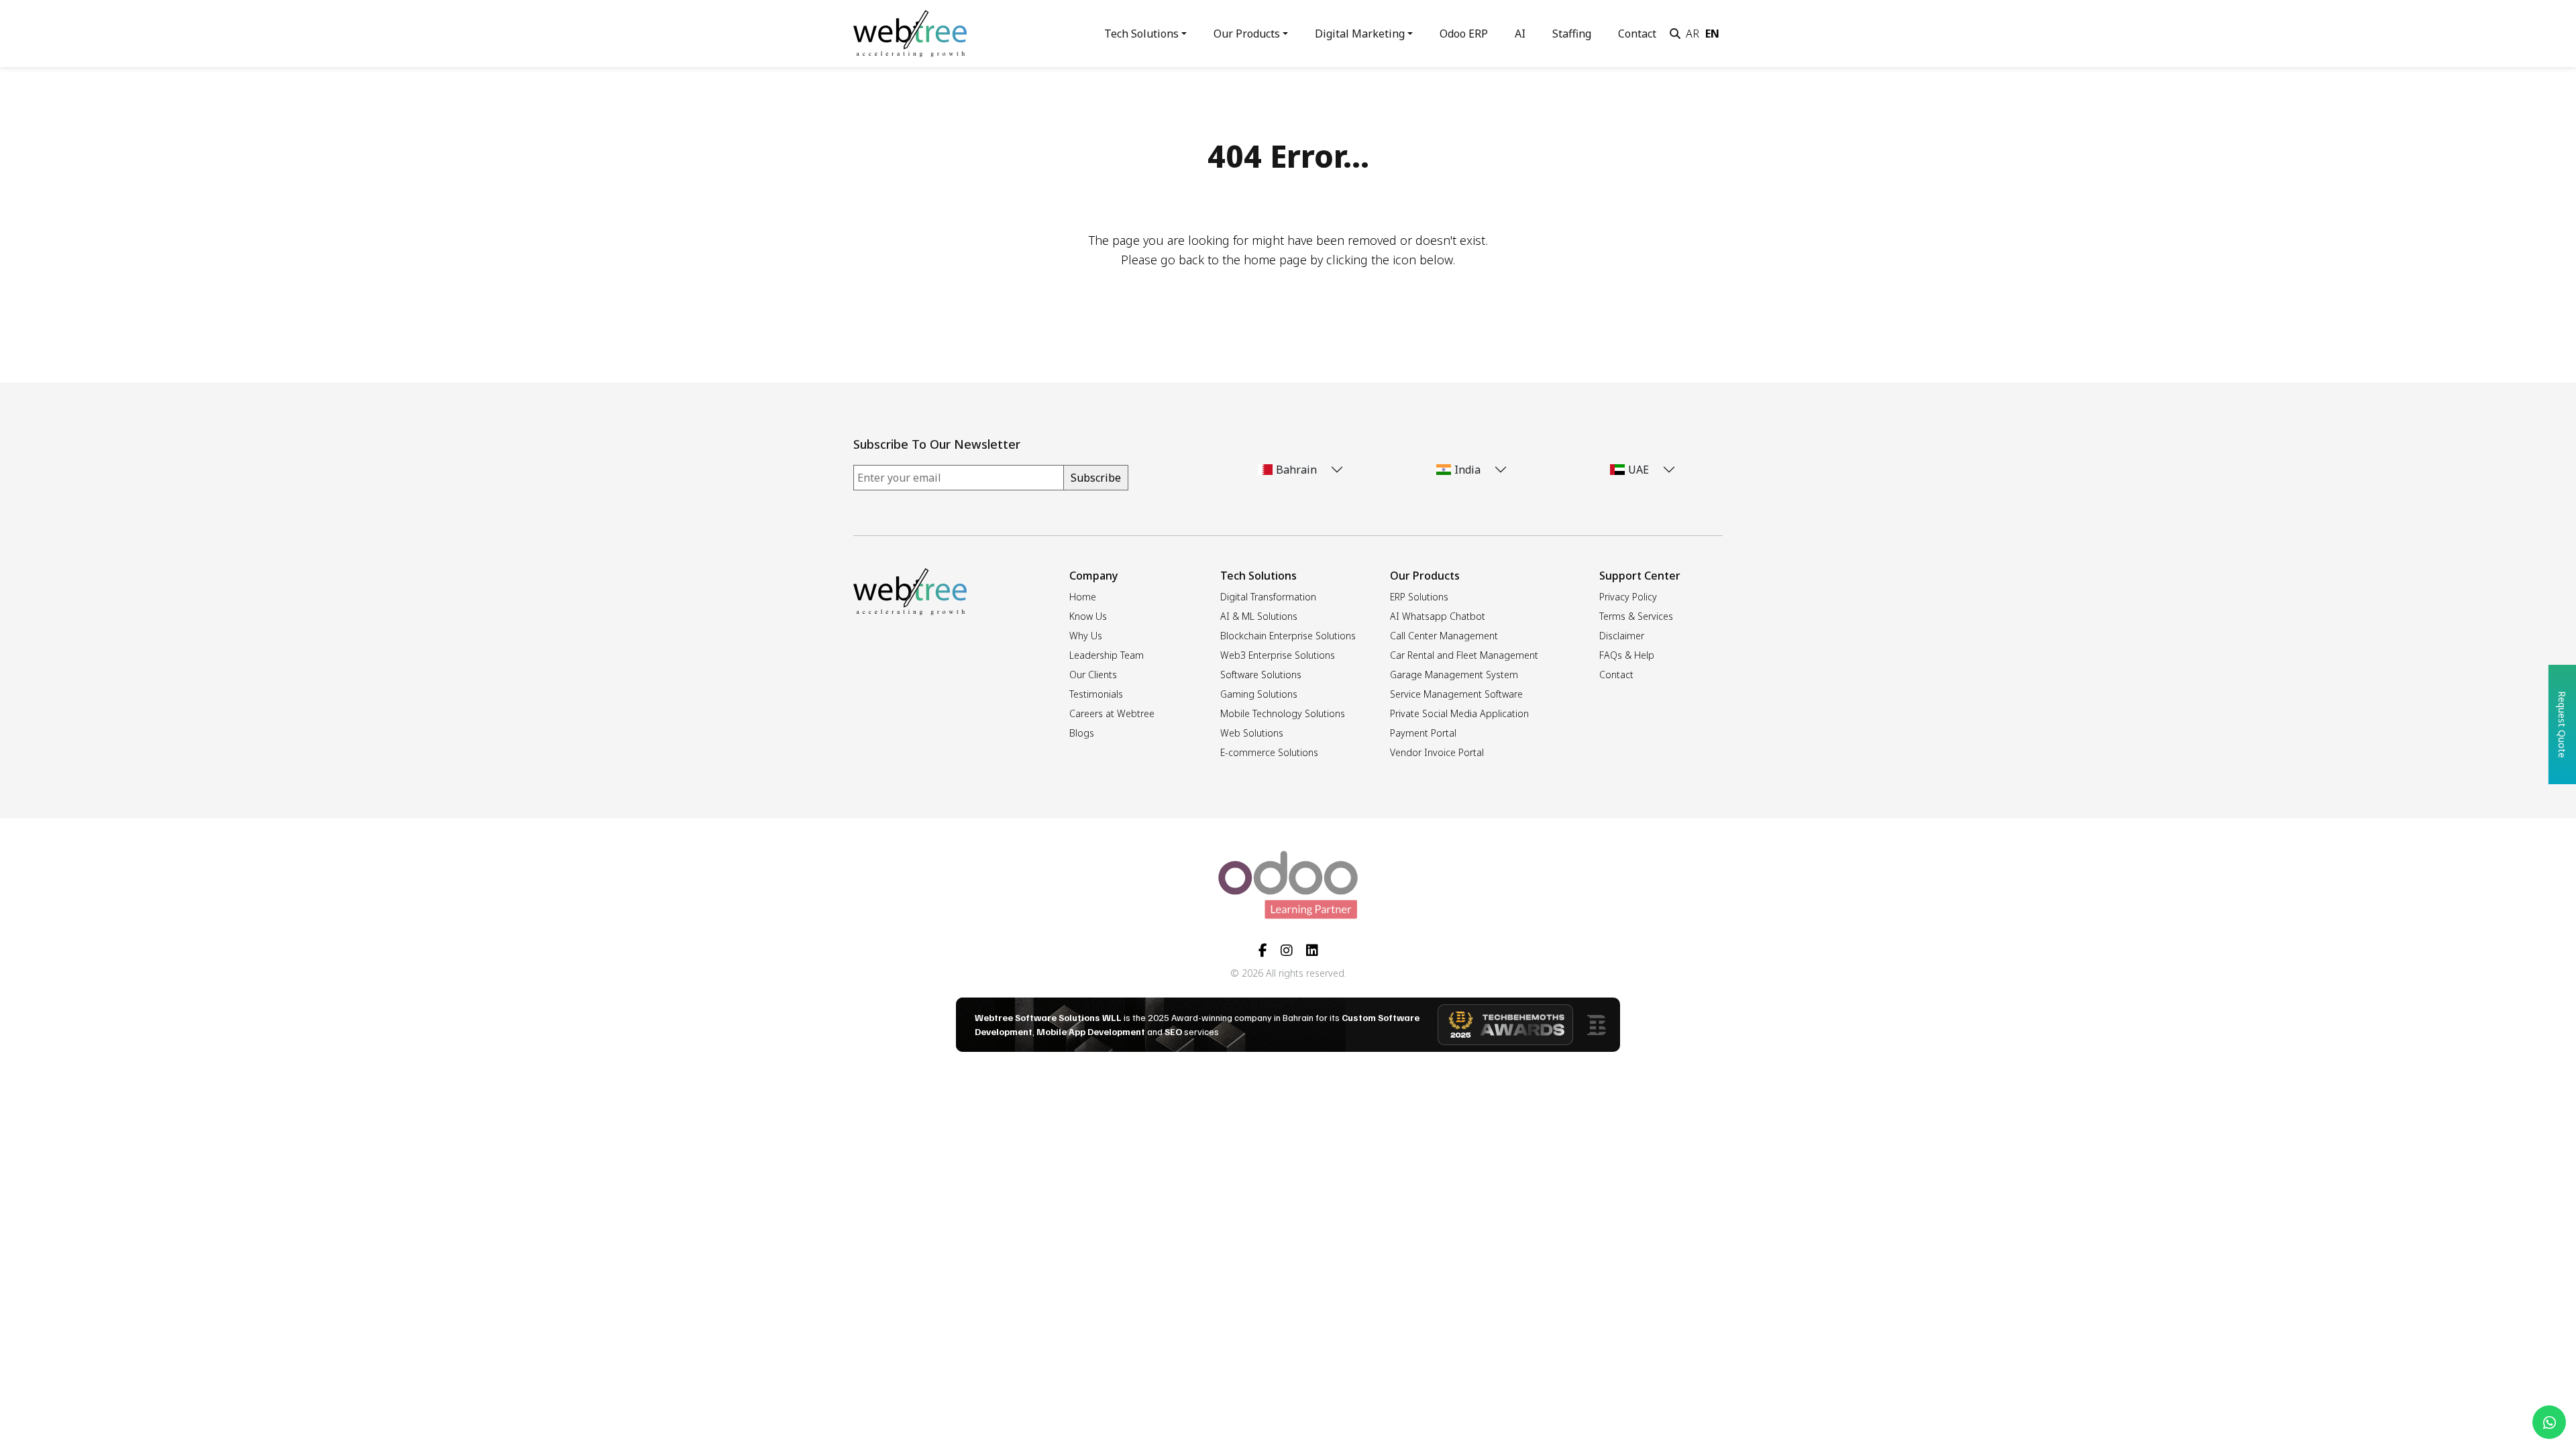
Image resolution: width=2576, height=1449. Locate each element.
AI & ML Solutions (1259, 616)
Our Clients (1093, 675)
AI (1520, 34)
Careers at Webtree (1112, 713)
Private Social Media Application (1459, 713)
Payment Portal (1423, 733)
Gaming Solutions (1259, 694)
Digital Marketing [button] (1360, 34)
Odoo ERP (1464, 34)
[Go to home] (910, 32)
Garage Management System (1454, 675)
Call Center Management (1444, 636)
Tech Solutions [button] (1141, 34)
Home (1083, 597)
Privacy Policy (1628, 597)
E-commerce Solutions (1269, 752)
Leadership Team (1107, 655)
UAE (1639, 470)
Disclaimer (1622, 636)
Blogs (1082, 733)
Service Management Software (1456, 694)
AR (1693, 34)
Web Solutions (1252, 733)
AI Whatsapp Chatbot (1438, 616)
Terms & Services (1636, 616)
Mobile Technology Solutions (1283, 713)
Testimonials (1096, 694)
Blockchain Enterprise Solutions (1288, 636)
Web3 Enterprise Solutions (1278, 655)
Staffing (1572, 34)
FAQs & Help (1627, 655)
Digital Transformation (1268, 597)
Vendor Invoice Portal (1437, 752)
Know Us (1088, 616)
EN (1712, 34)
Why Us (1086, 636)
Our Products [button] (1247, 34)
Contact (1637, 34)
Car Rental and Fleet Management (1464, 655)
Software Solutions (1261, 675)
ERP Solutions (1419, 597)
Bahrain (1296, 470)
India (1467, 470)
